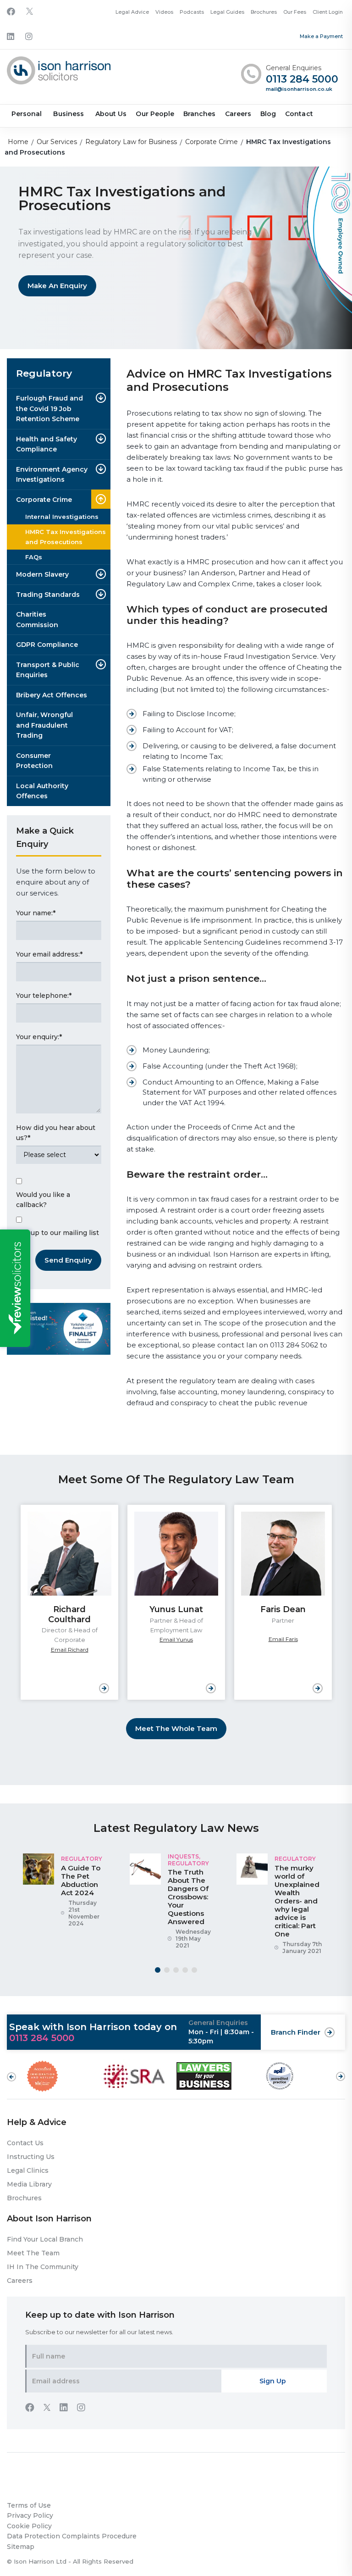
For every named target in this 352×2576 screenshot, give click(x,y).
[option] (69, 1602)
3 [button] (176, 1970)
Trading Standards (48, 595)
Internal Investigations (62, 517)
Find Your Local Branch (45, 2239)
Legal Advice (132, 12)
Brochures (264, 12)
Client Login (328, 12)
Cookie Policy (29, 2526)
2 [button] (167, 1970)
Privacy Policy (30, 2515)
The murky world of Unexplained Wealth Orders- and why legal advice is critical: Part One (297, 1901)
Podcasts (192, 12)
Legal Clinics (28, 2170)
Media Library (29, 2184)
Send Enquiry (68, 1260)
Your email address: (49, 954)
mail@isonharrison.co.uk (299, 89)
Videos (164, 12)
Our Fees (295, 12)
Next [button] (341, 2072)
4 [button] (185, 1970)
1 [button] (158, 1970)
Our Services (57, 142)
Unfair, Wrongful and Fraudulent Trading (44, 725)
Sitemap (21, 2547)
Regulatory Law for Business (131, 142)
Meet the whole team (176, 1728)
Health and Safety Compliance (47, 444)
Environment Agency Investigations (52, 475)
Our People (155, 114)
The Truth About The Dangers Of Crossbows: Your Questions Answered (188, 1897)
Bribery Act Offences (52, 695)
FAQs (34, 557)
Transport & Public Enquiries (48, 670)
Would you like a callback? (43, 1200)
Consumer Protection (34, 761)
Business (68, 114)
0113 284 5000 (302, 80)
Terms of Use (29, 2505)
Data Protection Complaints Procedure (72, 2536)
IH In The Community (43, 2267)
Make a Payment (321, 36)
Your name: (36, 913)
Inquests (183, 1856)
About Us (111, 114)
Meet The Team (33, 2253)
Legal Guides (227, 12)
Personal (27, 114)
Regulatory (82, 1859)
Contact (299, 114)
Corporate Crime (212, 142)
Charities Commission (37, 620)
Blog (268, 114)
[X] (30, 12)
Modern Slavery (42, 574)
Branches (199, 114)
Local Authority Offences (42, 791)
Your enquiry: (39, 1037)
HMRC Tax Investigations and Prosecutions (66, 537)
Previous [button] (11, 2077)
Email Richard (70, 1650)
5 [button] (194, 1970)
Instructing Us (31, 2157)
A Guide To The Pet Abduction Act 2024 (81, 1880)
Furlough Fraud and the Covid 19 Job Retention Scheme (49, 409)
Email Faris (283, 1639)
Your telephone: (44, 996)
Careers (238, 114)
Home (18, 142)
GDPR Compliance (47, 645)
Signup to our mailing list (58, 1233)
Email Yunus (176, 1639)
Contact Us (25, 2143)
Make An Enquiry (57, 286)
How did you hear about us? (56, 1133)
